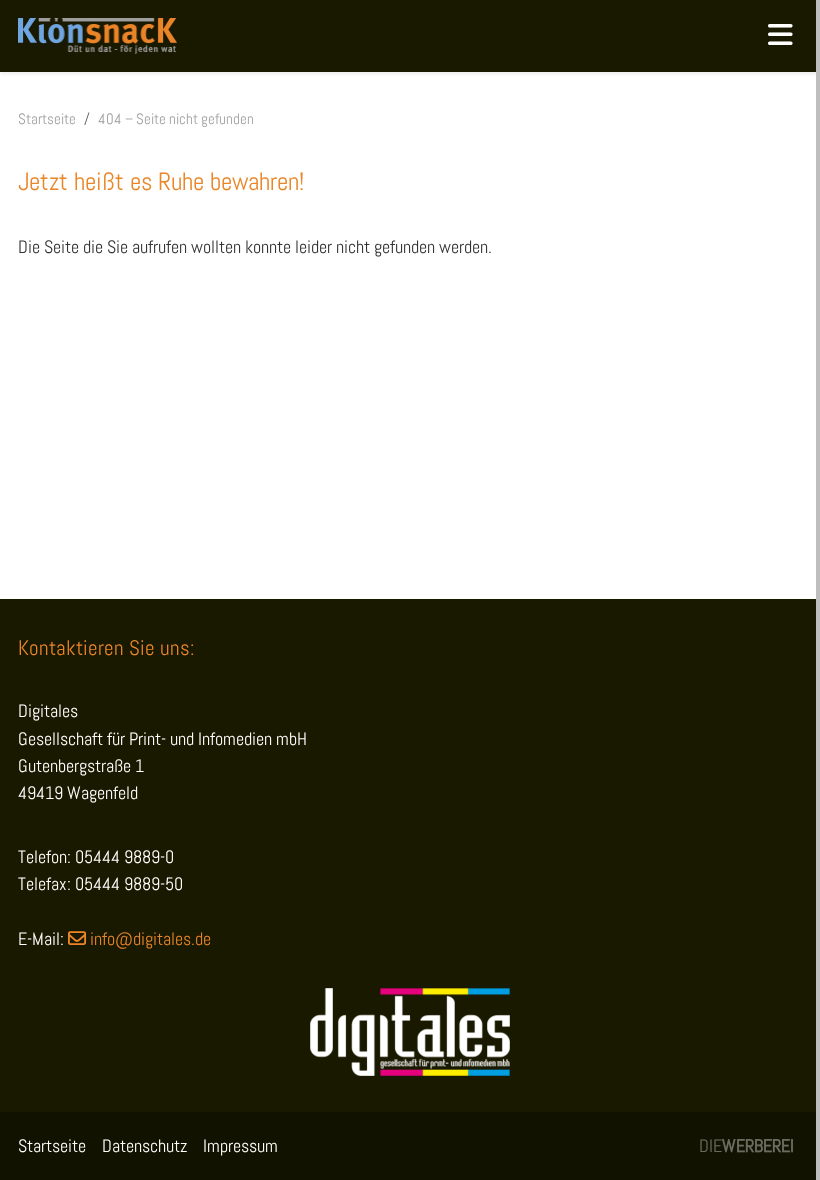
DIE (746, 1145)
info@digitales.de (150, 938)
